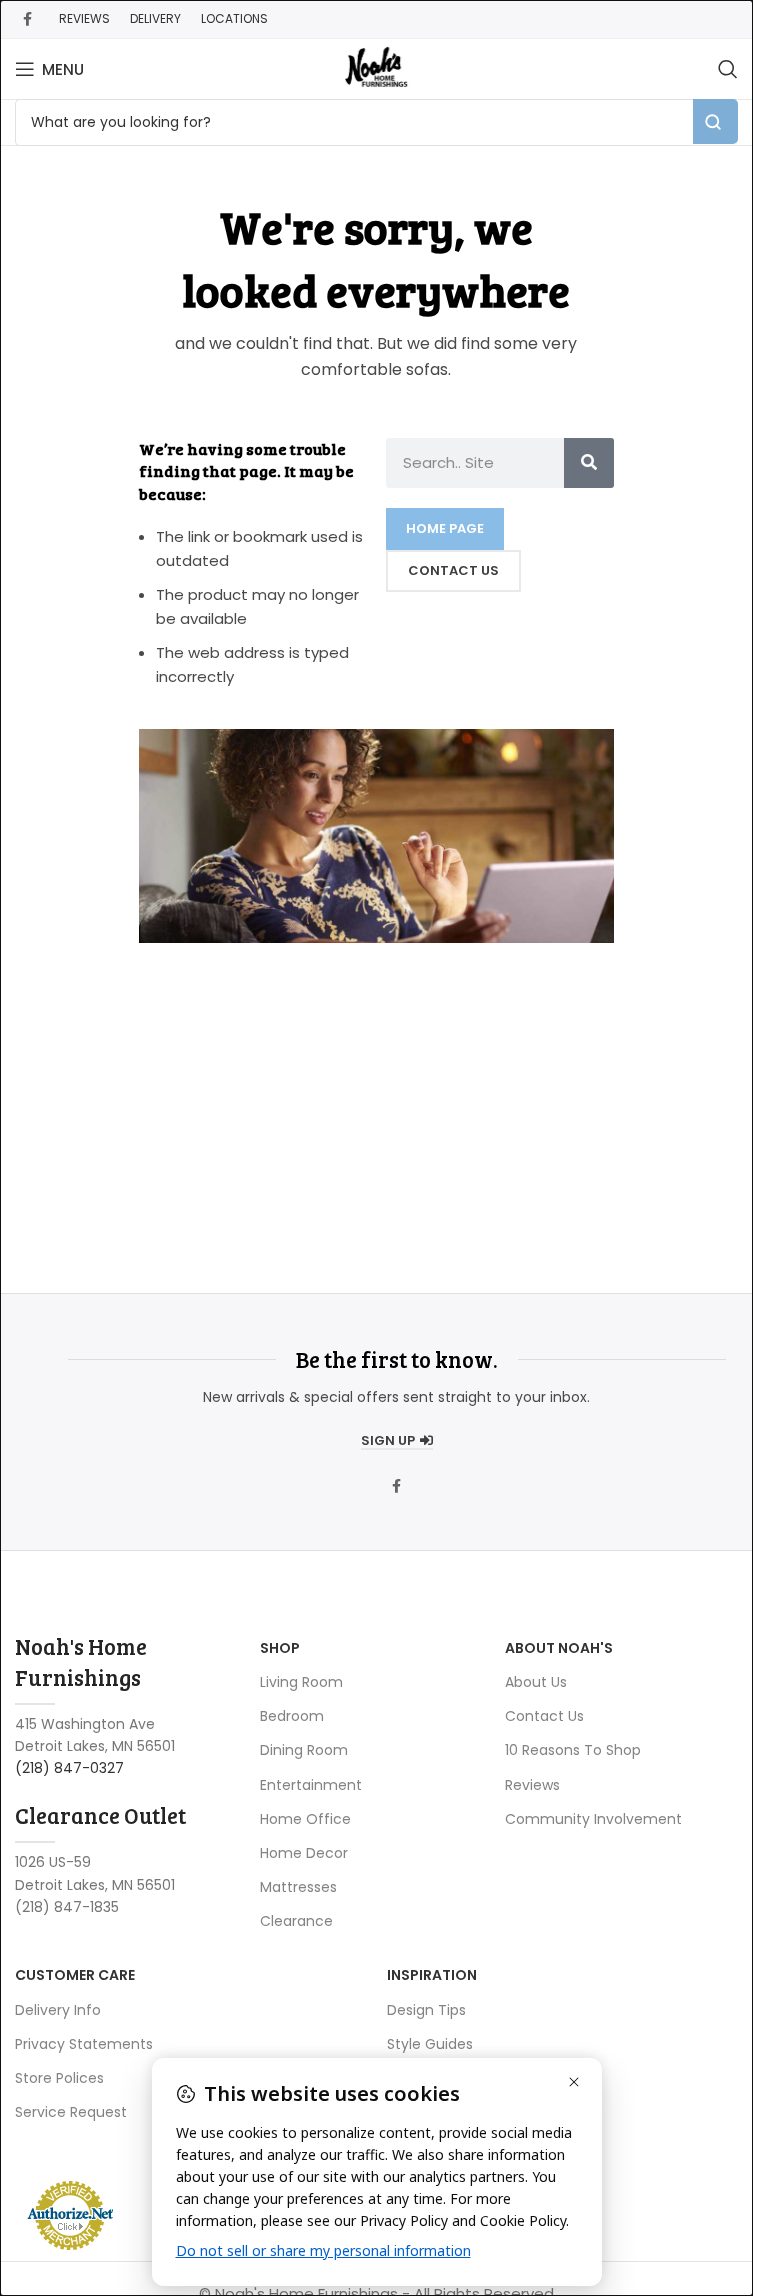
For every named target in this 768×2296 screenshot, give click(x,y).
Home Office (305, 1819)
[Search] (728, 69)
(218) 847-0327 (69, 1768)
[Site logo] (376, 67)
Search (715, 121)
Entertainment (311, 1785)
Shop (280, 1648)
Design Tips (426, 2010)
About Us (536, 1682)
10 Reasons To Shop (573, 1750)
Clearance (296, 1921)
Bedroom (292, 1716)
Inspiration (432, 1975)
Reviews (532, 1785)
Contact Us (544, 1716)
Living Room (301, 1682)
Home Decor (304, 1853)
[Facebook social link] (27, 19)
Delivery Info (58, 2010)
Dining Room (304, 1750)
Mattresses (298, 1887)
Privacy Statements (84, 2044)
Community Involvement (593, 1819)
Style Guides (430, 2044)
